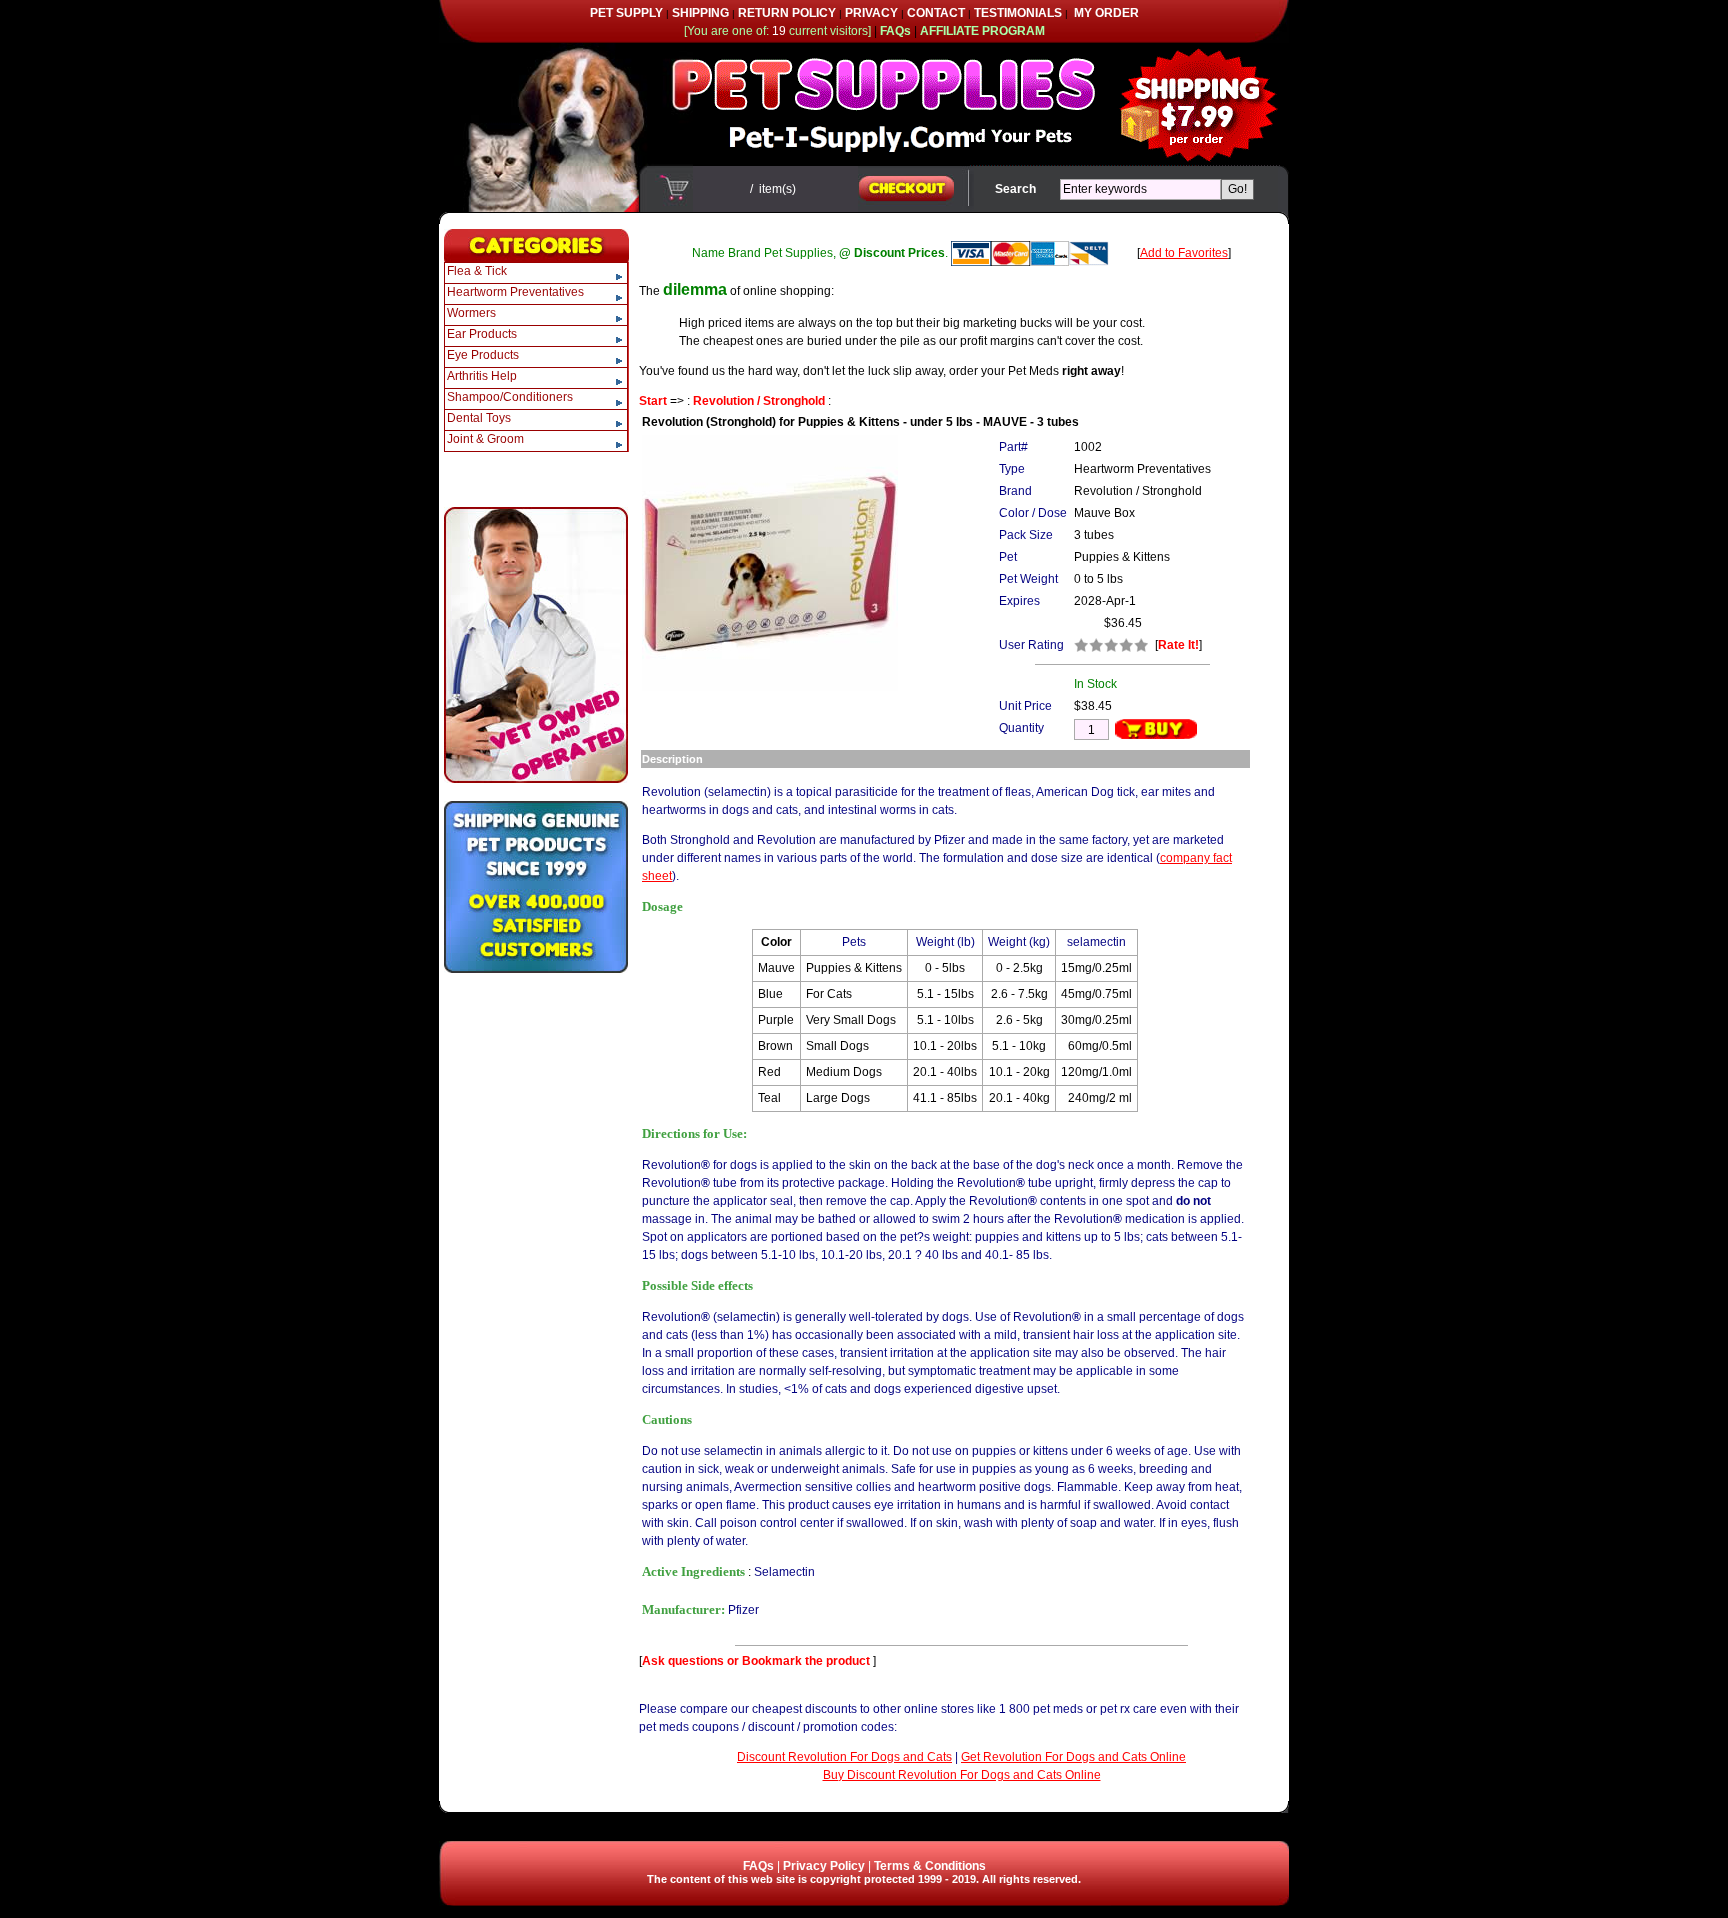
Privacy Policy (824, 1866)
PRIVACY (871, 13)
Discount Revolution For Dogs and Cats (844, 1757)
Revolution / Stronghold (759, 401)
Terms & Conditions (930, 1866)
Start (653, 401)
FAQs (758, 1866)
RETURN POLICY (787, 13)
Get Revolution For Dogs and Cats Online (1073, 1757)
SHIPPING (700, 13)
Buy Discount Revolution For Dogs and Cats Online (962, 1775)
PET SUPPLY (626, 13)
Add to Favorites (1184, 253)
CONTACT (936, 13)
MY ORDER (1106, 13)
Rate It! (1178, 645)
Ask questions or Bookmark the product (757, 1661)
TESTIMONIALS (1018, 13)
